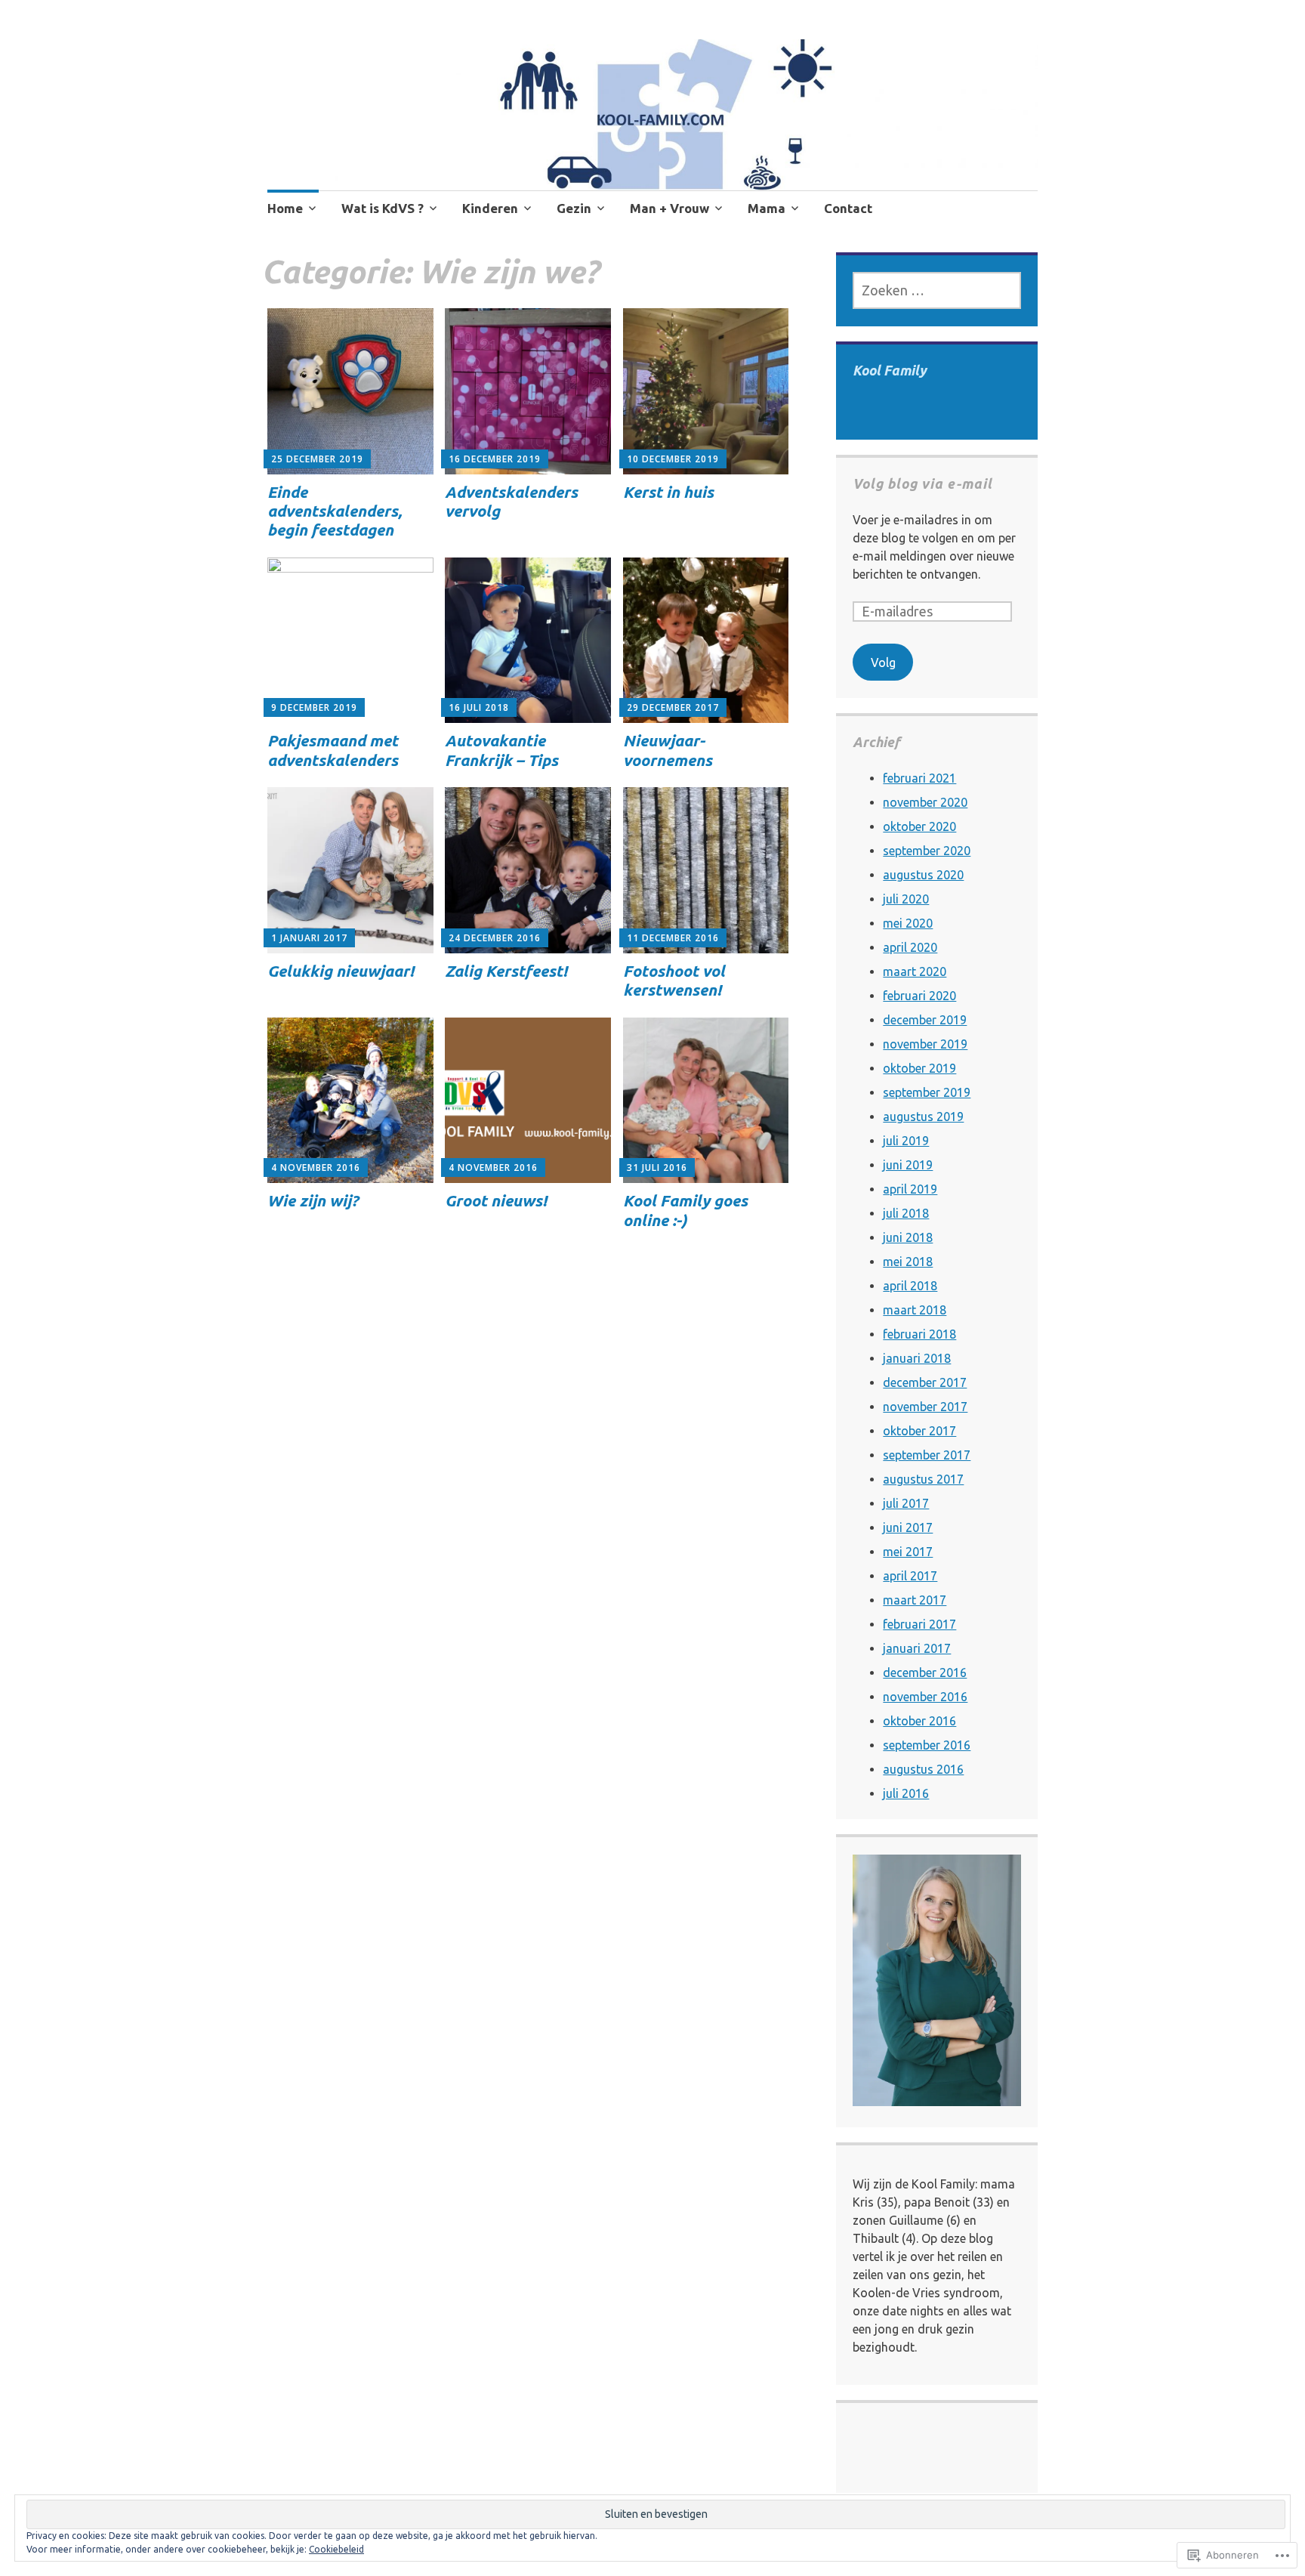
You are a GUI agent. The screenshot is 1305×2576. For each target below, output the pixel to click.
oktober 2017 (919, 1431)
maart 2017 (915, 1600)
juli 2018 (906, 1213)
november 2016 (925, 1697)
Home (285, 208)
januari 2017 (917, 1648)
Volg (883, 663)
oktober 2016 (919, 1721)
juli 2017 (906, 1503)
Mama (767, 208)
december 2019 (925, 1020)
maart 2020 (915, 971)
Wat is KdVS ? (383, 208)
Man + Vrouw (669, 208)
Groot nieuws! (496, 1200)
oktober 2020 (919, 826)
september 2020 (927, 851)
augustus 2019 (923, 1117)
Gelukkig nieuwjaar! (341, 971)
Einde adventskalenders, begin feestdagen (335, 511)
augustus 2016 (923, 1769)
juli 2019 (906, 1141)
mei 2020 (908, 923)
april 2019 (910, 1189)
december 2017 (925, 1382)
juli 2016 (906, 1793)
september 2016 (927, 1745)
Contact (848, 208)
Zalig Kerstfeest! (506, 971)
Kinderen (490, 208)
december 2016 (925, 1673)
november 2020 (925, 802)
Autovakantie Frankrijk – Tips (501, 750)
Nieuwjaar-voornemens (668, 750)
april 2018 (910, 1286)
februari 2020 (919, 996)
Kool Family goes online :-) (685, 1210)
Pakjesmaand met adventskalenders (333, 750)
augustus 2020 (923, 875)
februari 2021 (919, 778)
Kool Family (890, 370)
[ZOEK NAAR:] (936, 290)
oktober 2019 (919, 1068)
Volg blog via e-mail (922, 483)
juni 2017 (908, 1527)
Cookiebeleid (336, 2549)
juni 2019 (908, 1165)
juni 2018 (908, 1237)
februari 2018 (919, 1334)
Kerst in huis (668, 492)
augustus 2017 (923, 1479)
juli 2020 (906, 899)
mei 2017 (908, 1552)
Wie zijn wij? (313, 1200)
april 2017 (910, 1576)
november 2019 (925, 1044)
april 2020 (910, 947)
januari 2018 (917, 1358)
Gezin (574, 208)
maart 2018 (915, 1310)
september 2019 (927, 1092)
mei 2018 (908, 1262)
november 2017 (925, 1407)
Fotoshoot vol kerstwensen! (674, 980)
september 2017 (927, 1455)
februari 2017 (919, 1624)
